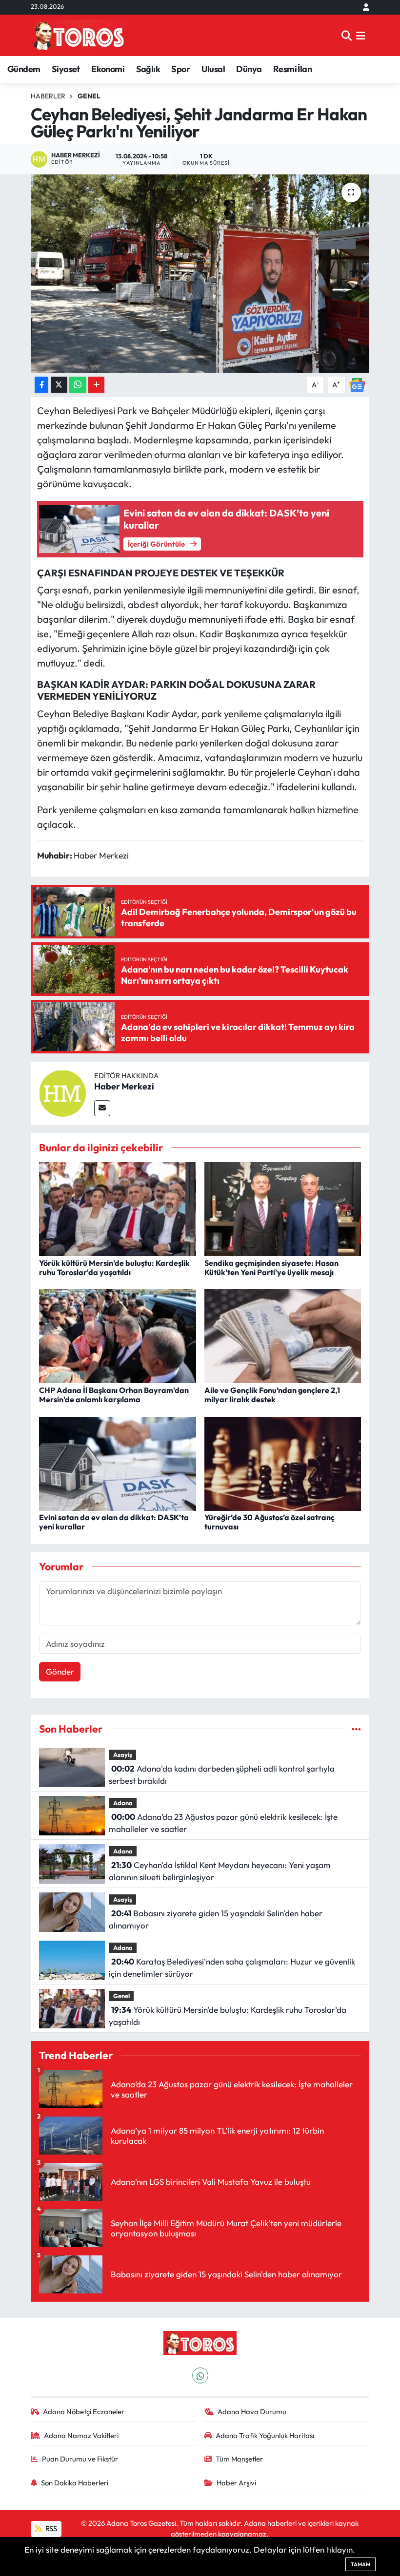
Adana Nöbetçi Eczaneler (84, 2412)
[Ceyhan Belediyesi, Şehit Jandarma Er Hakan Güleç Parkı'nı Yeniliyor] (200, 274)
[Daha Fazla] (96, 385)
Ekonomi (108, 69)
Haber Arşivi (236, 2483)
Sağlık (148, 69)
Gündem (24, 69)
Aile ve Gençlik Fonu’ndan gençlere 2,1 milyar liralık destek (272, 1395)
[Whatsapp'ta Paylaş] (78, 385)
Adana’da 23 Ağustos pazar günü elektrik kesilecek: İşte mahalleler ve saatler (223, 1823)
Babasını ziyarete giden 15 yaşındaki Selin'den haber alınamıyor (215, 1919)
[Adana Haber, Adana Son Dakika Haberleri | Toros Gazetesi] (79, 35)
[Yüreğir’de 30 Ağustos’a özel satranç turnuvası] (283, 1462)
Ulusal (213, 69)
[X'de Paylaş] (59, 385)
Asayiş (123, 1755)
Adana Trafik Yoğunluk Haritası (265, 2435)
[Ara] (347, 35)
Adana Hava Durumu (252, 2412)
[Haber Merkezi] (62, 1092)
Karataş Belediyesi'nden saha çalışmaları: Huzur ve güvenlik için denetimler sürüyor (232, 1968)
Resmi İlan (292, 69)
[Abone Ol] (357, 384)
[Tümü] (356, 1729)
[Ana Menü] (361, 35)
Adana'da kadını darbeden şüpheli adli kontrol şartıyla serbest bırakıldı (221, 1775)
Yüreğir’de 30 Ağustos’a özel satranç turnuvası (270, 1522)
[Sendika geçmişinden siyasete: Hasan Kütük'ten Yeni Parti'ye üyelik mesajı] (283, 1208)
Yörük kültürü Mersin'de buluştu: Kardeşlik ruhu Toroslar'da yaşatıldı (114, 1268)
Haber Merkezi (124, 1086)
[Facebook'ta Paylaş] (41, 385)
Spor (180, 69)
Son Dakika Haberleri (75, 2483)
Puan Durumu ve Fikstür (80, 2459)
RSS (50, 2528)
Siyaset (66, 69)
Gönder (60, 1671)
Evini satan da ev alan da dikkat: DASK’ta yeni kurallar (114, 1522)
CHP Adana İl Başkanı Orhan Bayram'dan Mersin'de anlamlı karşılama (114, 1395)
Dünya (249, 69)
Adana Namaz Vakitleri (81, 2435)
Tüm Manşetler (239, 2459)
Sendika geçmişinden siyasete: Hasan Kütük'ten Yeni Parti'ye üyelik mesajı (271, 1268)
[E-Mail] (102, 1108)
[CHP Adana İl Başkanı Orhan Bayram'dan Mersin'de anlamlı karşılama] (118, 1335)
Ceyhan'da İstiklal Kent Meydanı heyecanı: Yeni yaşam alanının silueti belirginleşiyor (220, 1871)
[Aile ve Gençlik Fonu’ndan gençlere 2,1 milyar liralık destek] (283, 1335)
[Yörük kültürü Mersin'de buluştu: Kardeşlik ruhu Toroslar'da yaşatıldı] (118, 1208)
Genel (89, 96)
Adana (123, 1803)
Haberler (48, 96)
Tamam (360, 2564)
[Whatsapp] (200, 2376)
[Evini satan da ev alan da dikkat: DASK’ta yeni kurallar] (118, 1462)
